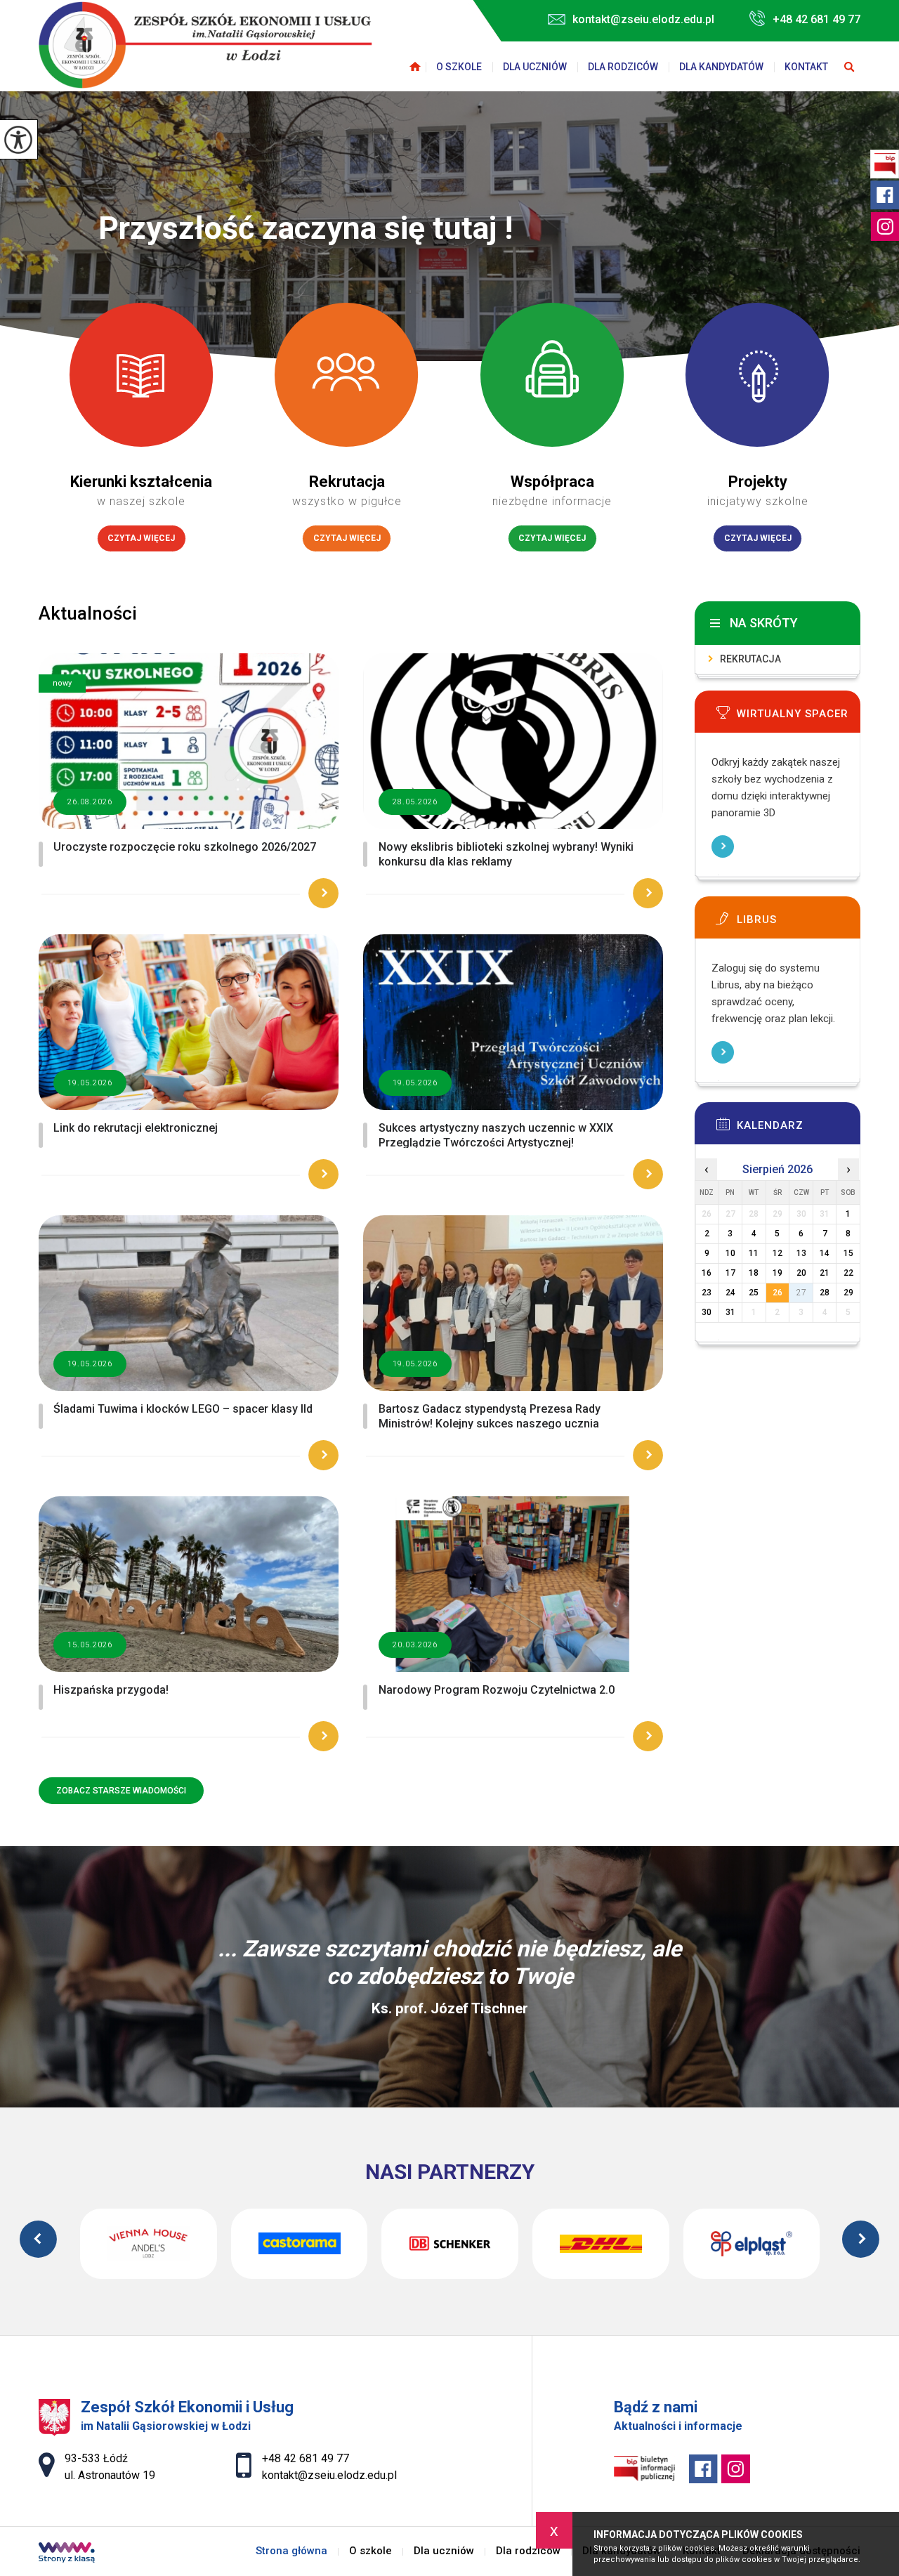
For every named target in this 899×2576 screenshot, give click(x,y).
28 (825, 1293)
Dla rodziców (623, 67)
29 (848, 1293)
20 (801, 1273)
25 (754, 1293)
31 (730, 1312)
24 (730, 1293)
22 (848, 1273)
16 (707, 1273)
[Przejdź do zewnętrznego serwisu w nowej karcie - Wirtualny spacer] (799, 717)
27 (801, 1293)
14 (825, 1253)
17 (730, 1273)
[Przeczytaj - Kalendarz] (799, 1128)
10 (730, 1253)
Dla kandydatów (721, 67)
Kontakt (806, 67)
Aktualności (88, 613)
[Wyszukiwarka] (849, 67)
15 (848, 1253)
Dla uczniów (535, 67)
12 (777, 1253)
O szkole (459, 67)
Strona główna (415, 67)
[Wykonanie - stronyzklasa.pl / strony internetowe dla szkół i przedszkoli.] (67, 2554)
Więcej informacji (723, 846)
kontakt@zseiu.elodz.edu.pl (643, 19)
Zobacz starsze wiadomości (121, 1791)
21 (825, 1273)
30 (707, 1312)
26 (777, 1293)
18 (754, 1273)
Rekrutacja (750, 659)
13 (801, 1253)
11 (754, 1253)
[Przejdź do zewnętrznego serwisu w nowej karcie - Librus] (799, 922)
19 (777, 1273)
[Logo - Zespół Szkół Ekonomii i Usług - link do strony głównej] (205, 45)
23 (707, 1293)
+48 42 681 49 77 (816, 19)
